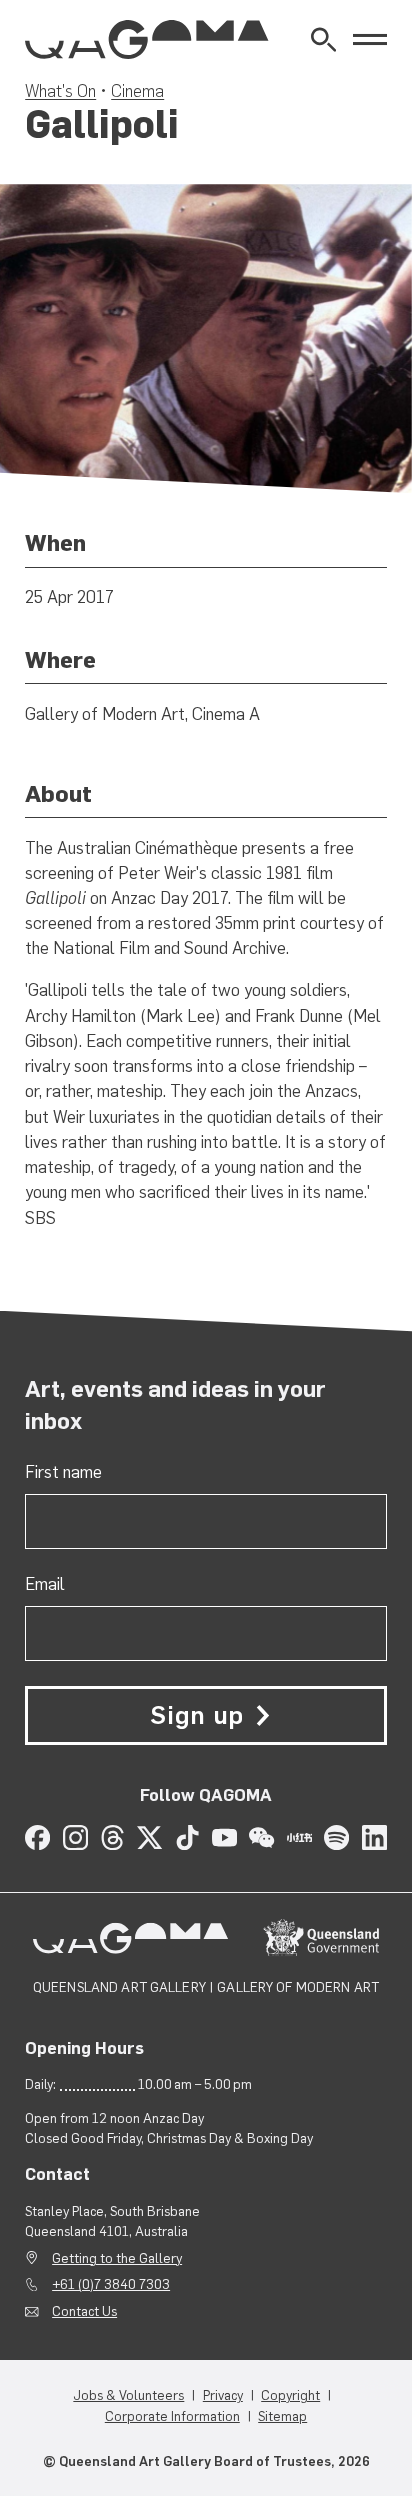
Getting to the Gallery (117, 2258)
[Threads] (112, 1837)
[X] (149, 1837)
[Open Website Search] (323, 39)
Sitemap (282, 2416)
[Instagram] (75, 1837)
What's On (60, 91)
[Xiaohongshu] (299, 1837)
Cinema (137, 91)
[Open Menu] (370, 40)
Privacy (223, 2395)
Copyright (290, 2395)
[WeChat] (261, 1837)
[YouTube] (224, 1837)
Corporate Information (172, 2416)
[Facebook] (37, 1837)
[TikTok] (187, 1837)
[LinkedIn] (374, 1837)
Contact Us (84, 2311)
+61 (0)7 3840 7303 (111, 2284)
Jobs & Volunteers (128, 2395)
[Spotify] (336, 1837)
